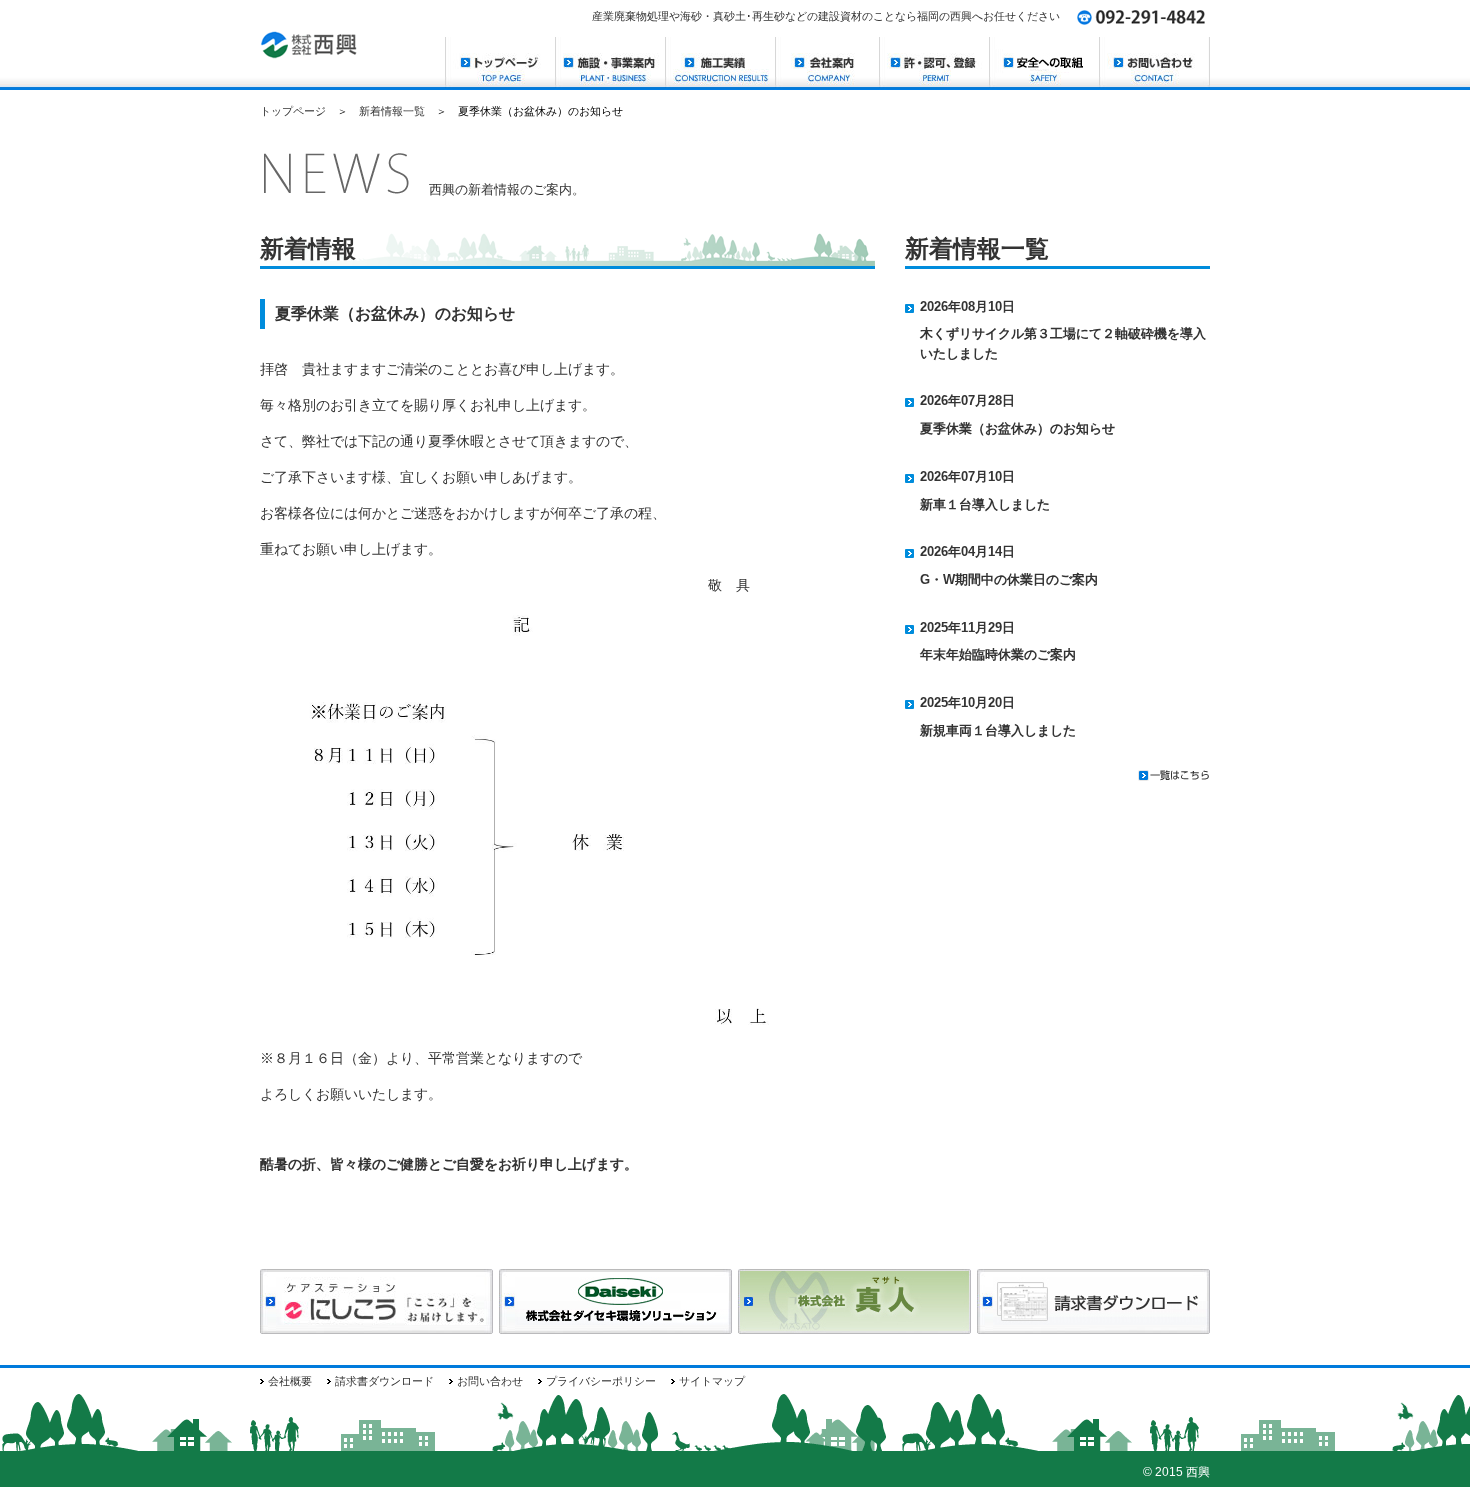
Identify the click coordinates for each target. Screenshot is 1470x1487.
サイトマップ (712, 1381)
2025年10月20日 (974, 702)
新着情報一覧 (392, 111)
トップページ (293, 111)
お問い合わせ (490, 1381)
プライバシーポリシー (601, 1381)
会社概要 (290, 1381)
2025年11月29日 (974, 627)
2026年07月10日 (974, 476)
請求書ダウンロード (384, 1381)
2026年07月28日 (974, 400)
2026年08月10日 (974, 306)
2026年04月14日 (974, 551)
